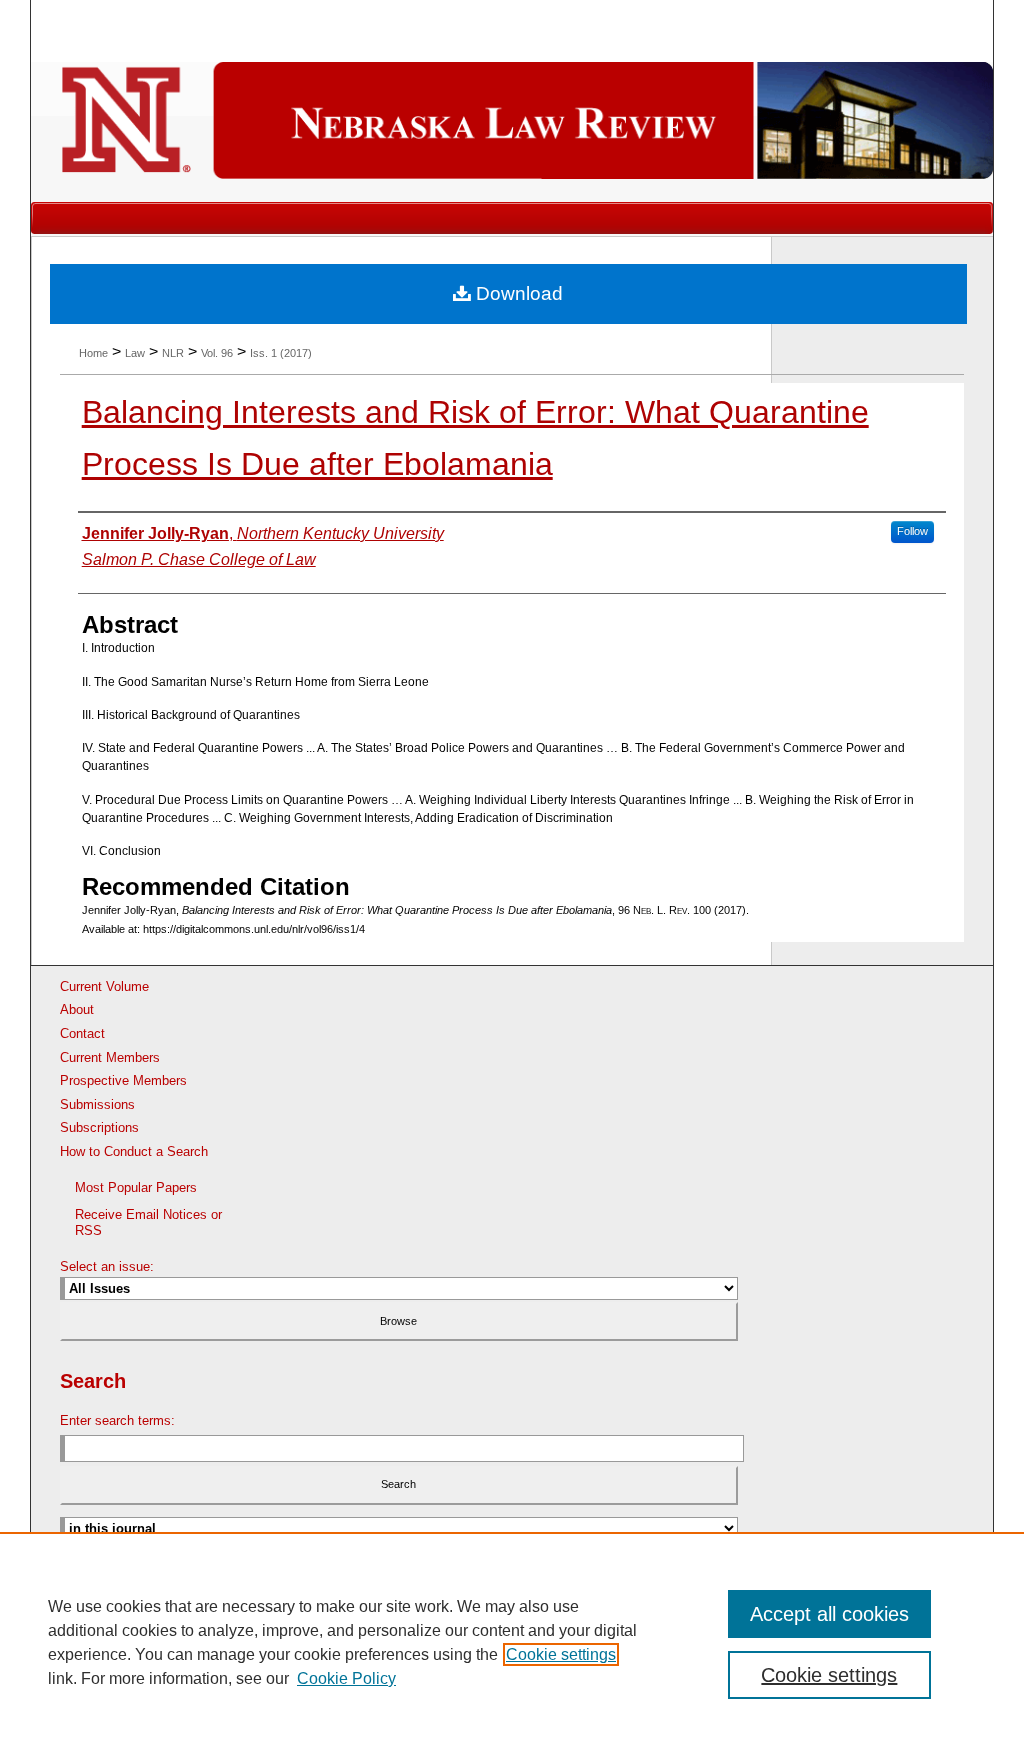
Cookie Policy (346, 1678)
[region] (512, 1642)
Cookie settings (561, 1654)
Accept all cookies (829, 1614)
